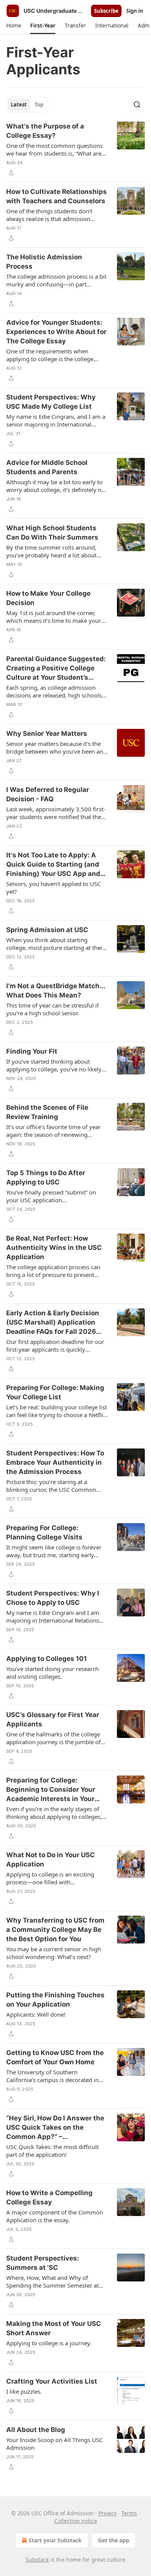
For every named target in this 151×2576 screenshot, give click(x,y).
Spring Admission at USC (47, 930)
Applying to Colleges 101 (46, 1659)
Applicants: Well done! (36, 2014)
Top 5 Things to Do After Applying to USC (46, 1177)
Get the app (114, 2540)
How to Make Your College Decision (48, 598)
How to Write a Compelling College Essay (49, 2197)
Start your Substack (55, 2540)
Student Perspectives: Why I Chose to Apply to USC (53, 1598)
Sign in (135, 11)
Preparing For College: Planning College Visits (44, 1532)
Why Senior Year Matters (47, 734)
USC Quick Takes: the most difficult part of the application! (52, 2151)
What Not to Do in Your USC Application (51, 1860)
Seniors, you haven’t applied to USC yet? (53, 888)
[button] (14, 26)
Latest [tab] (19, 105)
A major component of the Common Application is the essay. (55, 2216)
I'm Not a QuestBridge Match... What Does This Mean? (56, 991)
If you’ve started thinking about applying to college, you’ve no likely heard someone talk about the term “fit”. (54, 1065)
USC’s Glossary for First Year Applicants (53, 1719)
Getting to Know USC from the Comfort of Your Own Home (55, 2057)
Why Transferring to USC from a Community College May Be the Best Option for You (55, 1930)
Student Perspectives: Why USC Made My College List (51, 402)
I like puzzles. (24, 2391)
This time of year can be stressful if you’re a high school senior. (52, 1009)
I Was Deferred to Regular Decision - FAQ (48, 794)
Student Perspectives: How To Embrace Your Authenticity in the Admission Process (55, 1462)
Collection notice (76, 2521)
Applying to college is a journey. (49, 2343)
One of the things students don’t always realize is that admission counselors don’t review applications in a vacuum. (55, 215)
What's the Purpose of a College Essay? (45, 131)
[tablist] (27, 105)
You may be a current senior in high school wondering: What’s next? (54, 1953)
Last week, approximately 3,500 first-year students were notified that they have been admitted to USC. (56, 813)
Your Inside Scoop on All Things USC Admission (54, 2444)
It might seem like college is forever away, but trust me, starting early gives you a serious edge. (54, 1551)
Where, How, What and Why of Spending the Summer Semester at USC (52, 2281)
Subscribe (106, 11)
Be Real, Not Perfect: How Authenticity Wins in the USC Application (54, 1248)
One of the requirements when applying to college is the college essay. (50, 355)
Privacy (107, 2513)
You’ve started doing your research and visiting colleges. (52, 1673)
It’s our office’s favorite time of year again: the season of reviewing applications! (53, 1131)
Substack (37, 2560)
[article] (75, 149)
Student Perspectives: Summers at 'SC (43, 2263)
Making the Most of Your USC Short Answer (54, 2328)
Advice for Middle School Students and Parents (47, 467)
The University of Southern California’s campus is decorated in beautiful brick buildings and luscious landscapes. (56, 2076)
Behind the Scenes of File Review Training (47, 1112)
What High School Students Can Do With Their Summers (52, 533)
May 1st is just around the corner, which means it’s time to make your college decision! (54, 617)
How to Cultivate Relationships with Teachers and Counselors (57, 196)
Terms (129, 2513)
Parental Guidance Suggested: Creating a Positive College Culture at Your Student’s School (56, 668)
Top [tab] (39, 105)
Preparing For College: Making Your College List (55, 1392)
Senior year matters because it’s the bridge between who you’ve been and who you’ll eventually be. (56, 747)
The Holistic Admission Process (44, 262)
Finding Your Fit (32, 1051)
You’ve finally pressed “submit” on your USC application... (51, 1196)
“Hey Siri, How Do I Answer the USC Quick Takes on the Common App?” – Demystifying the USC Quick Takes (55, 2128)
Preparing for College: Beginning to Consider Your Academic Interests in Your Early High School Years (51, 1790)
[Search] (137, 105)
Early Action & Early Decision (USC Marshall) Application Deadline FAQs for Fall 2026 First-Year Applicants (53, 1323)
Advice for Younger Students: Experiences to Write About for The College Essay (56, 332)
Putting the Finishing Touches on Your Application (55, 2000)
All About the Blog (36, 2430)
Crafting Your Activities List (52, 2381)
